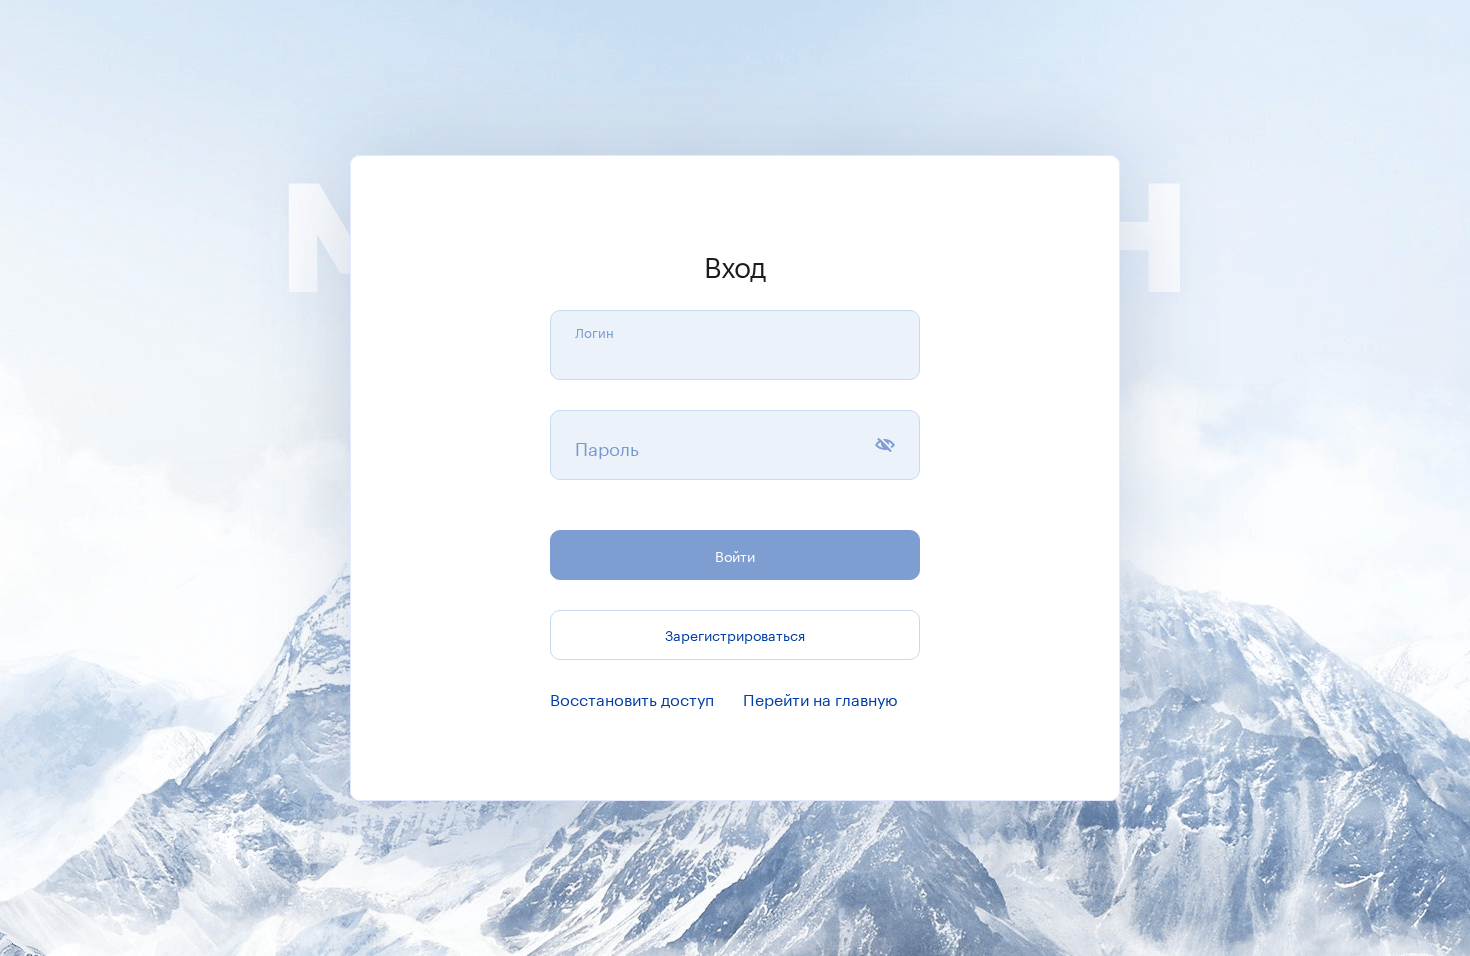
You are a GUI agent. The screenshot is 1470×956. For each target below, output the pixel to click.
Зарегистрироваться (735, 634)
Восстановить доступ (632, 697)
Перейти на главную (820, 697)
